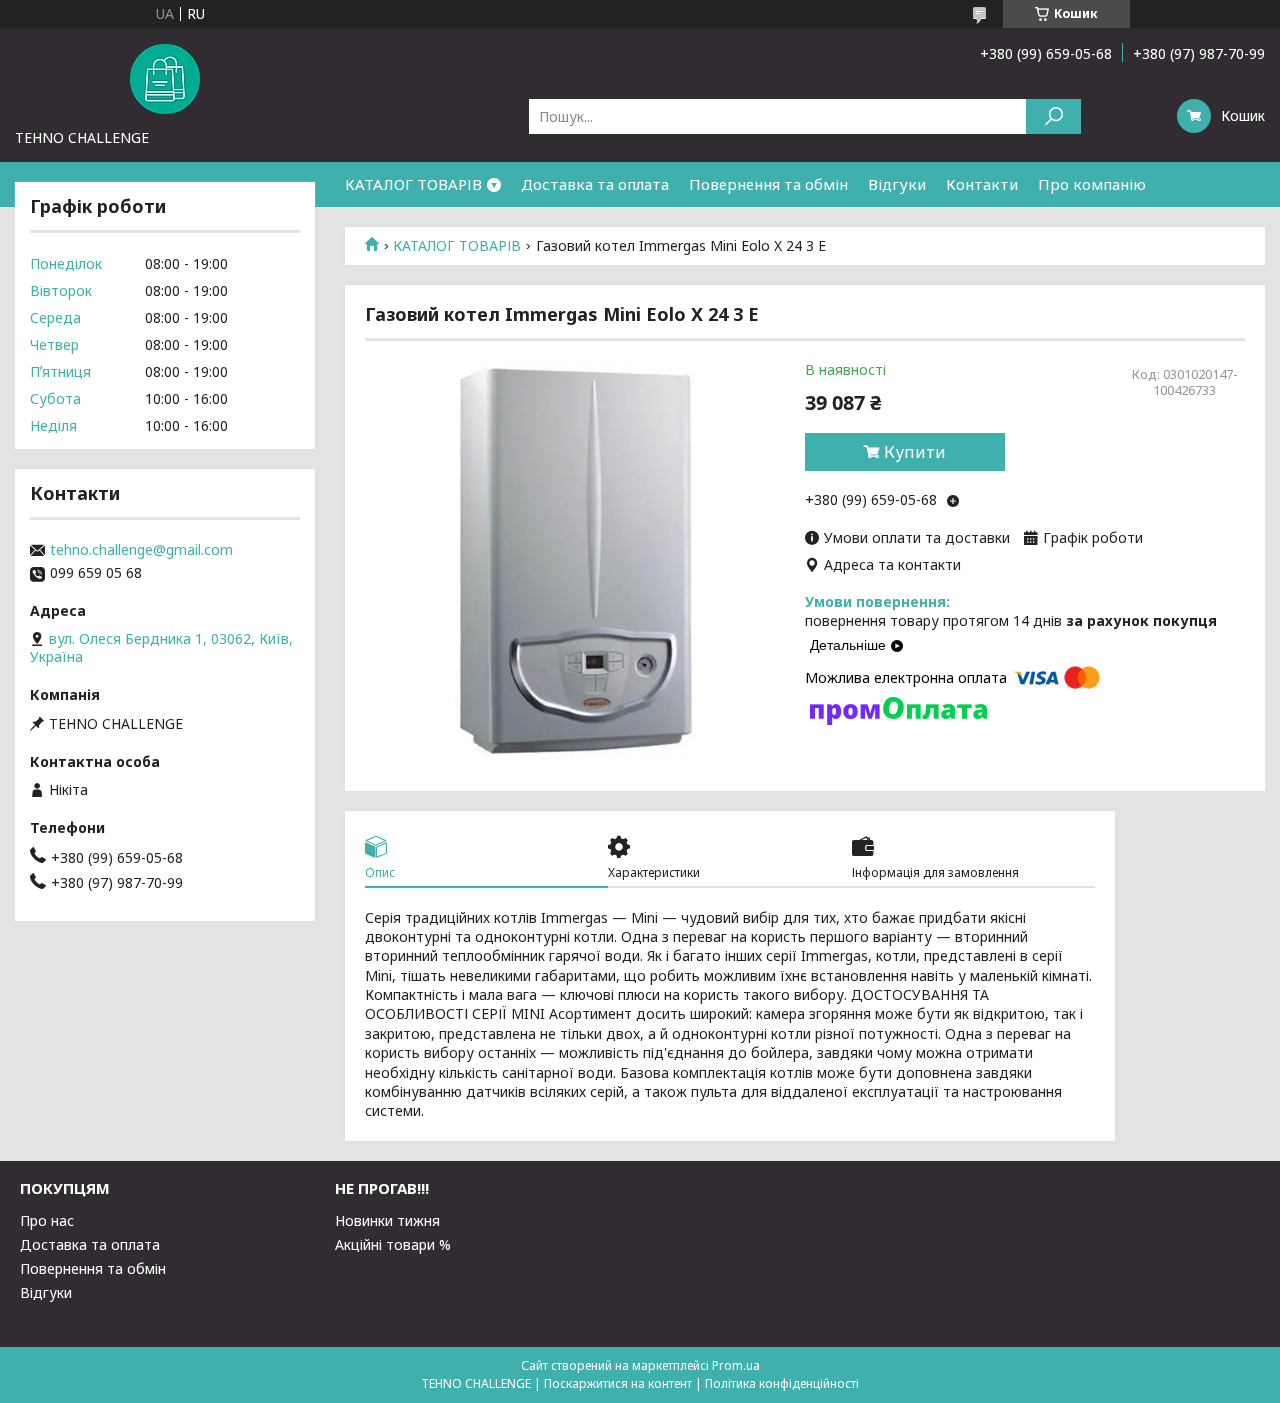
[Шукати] (1053, 116)
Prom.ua (736, 1365)
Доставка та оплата (595, 184)
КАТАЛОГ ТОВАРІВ (413, 184)
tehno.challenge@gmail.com (141, 550)
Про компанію (1092, 184)
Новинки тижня (387, 1220)
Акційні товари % (393, 1244)
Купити (915, 452)
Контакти (982, 184)
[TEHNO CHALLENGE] (165, 78)
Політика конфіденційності (782, 1383)
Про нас (47, 1220)
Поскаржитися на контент (618, 1383)
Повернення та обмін (768, 184)
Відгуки (897, 184)
